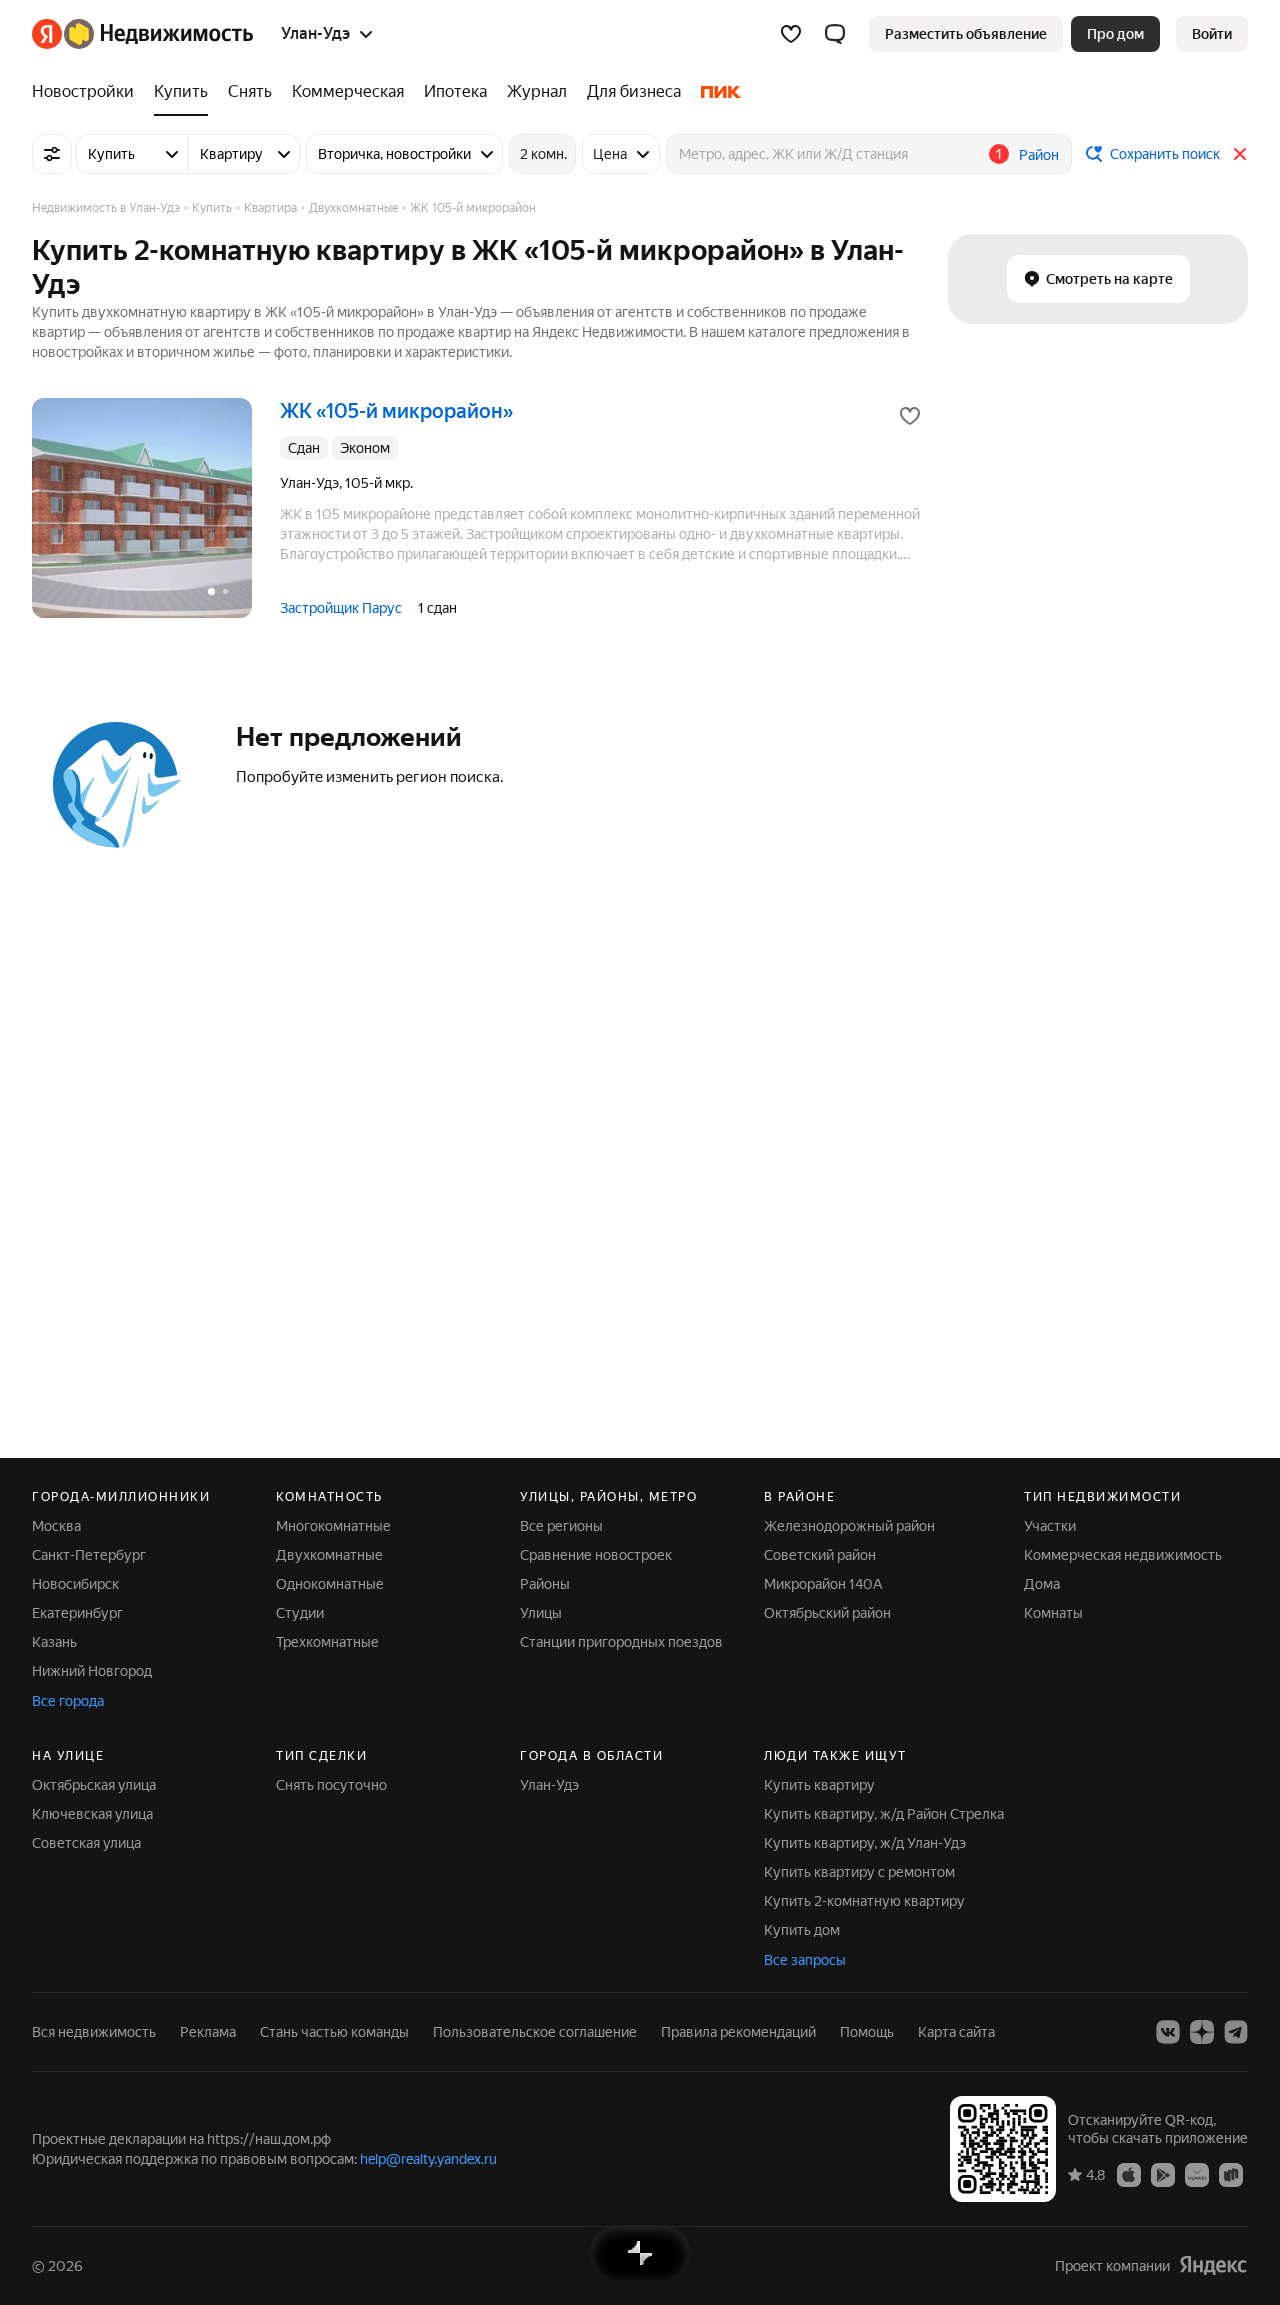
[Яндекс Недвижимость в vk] (1168, 2032)
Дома (1042, 1584)
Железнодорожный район (849, 1526)
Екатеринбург (77, 1613)
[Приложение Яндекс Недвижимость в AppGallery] (1197, 2174)
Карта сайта (956, 2032)
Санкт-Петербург (89, 1555)
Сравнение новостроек (596, 1555)
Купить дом (802, 1930)
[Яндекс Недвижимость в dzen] (1202, 2032)
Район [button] (1039, 155)
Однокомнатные (330, 1584)
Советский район (820, 1555)
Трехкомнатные (327, 1642)
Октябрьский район (827, 1613)
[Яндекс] (1213, 2265)
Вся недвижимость (94, 2032)
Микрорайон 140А (823, 1584)
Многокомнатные (333, 1526)
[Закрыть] (1240, 154)
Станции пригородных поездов (621, 1642)
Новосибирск (75, 1584)
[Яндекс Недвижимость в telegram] (1236, 2032)
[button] (835, 34)
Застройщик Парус (341, 608)
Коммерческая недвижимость (1123, 1555)
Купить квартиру (819, 1785)
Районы (545, 1584)
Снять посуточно (331, 1785)
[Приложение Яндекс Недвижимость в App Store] (1129, 2174)
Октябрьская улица (94, 1785)
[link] (1212, 34)
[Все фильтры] (52, 154)
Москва (56, 1526)
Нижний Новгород (92, 1671)
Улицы (541, 1613)
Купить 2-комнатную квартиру (864, 1901)
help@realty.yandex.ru (428, 2159)
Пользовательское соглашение (535, 2032)
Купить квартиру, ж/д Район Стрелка (884, 1814)
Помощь (867, 2032)
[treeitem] (88, 92)
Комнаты (1053, 1613)
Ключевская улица (92, 1814)
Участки (1050, 1526)
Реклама (208, 2032)
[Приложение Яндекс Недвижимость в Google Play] (1163, 2174)
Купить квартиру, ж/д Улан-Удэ (865, 1843)
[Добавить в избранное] (910, 416)
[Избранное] (791, 34)
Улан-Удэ (549, 1785)
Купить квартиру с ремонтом (859, 1872)
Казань (54, 1642)
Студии (300, 1613)
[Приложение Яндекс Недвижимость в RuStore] (1231, 2174)
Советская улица (86, 1843)
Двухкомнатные (329, 1555)
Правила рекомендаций (738, 2032)
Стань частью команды (334, 2032)
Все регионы (561, 1526)
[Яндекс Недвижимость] (142, 34)
